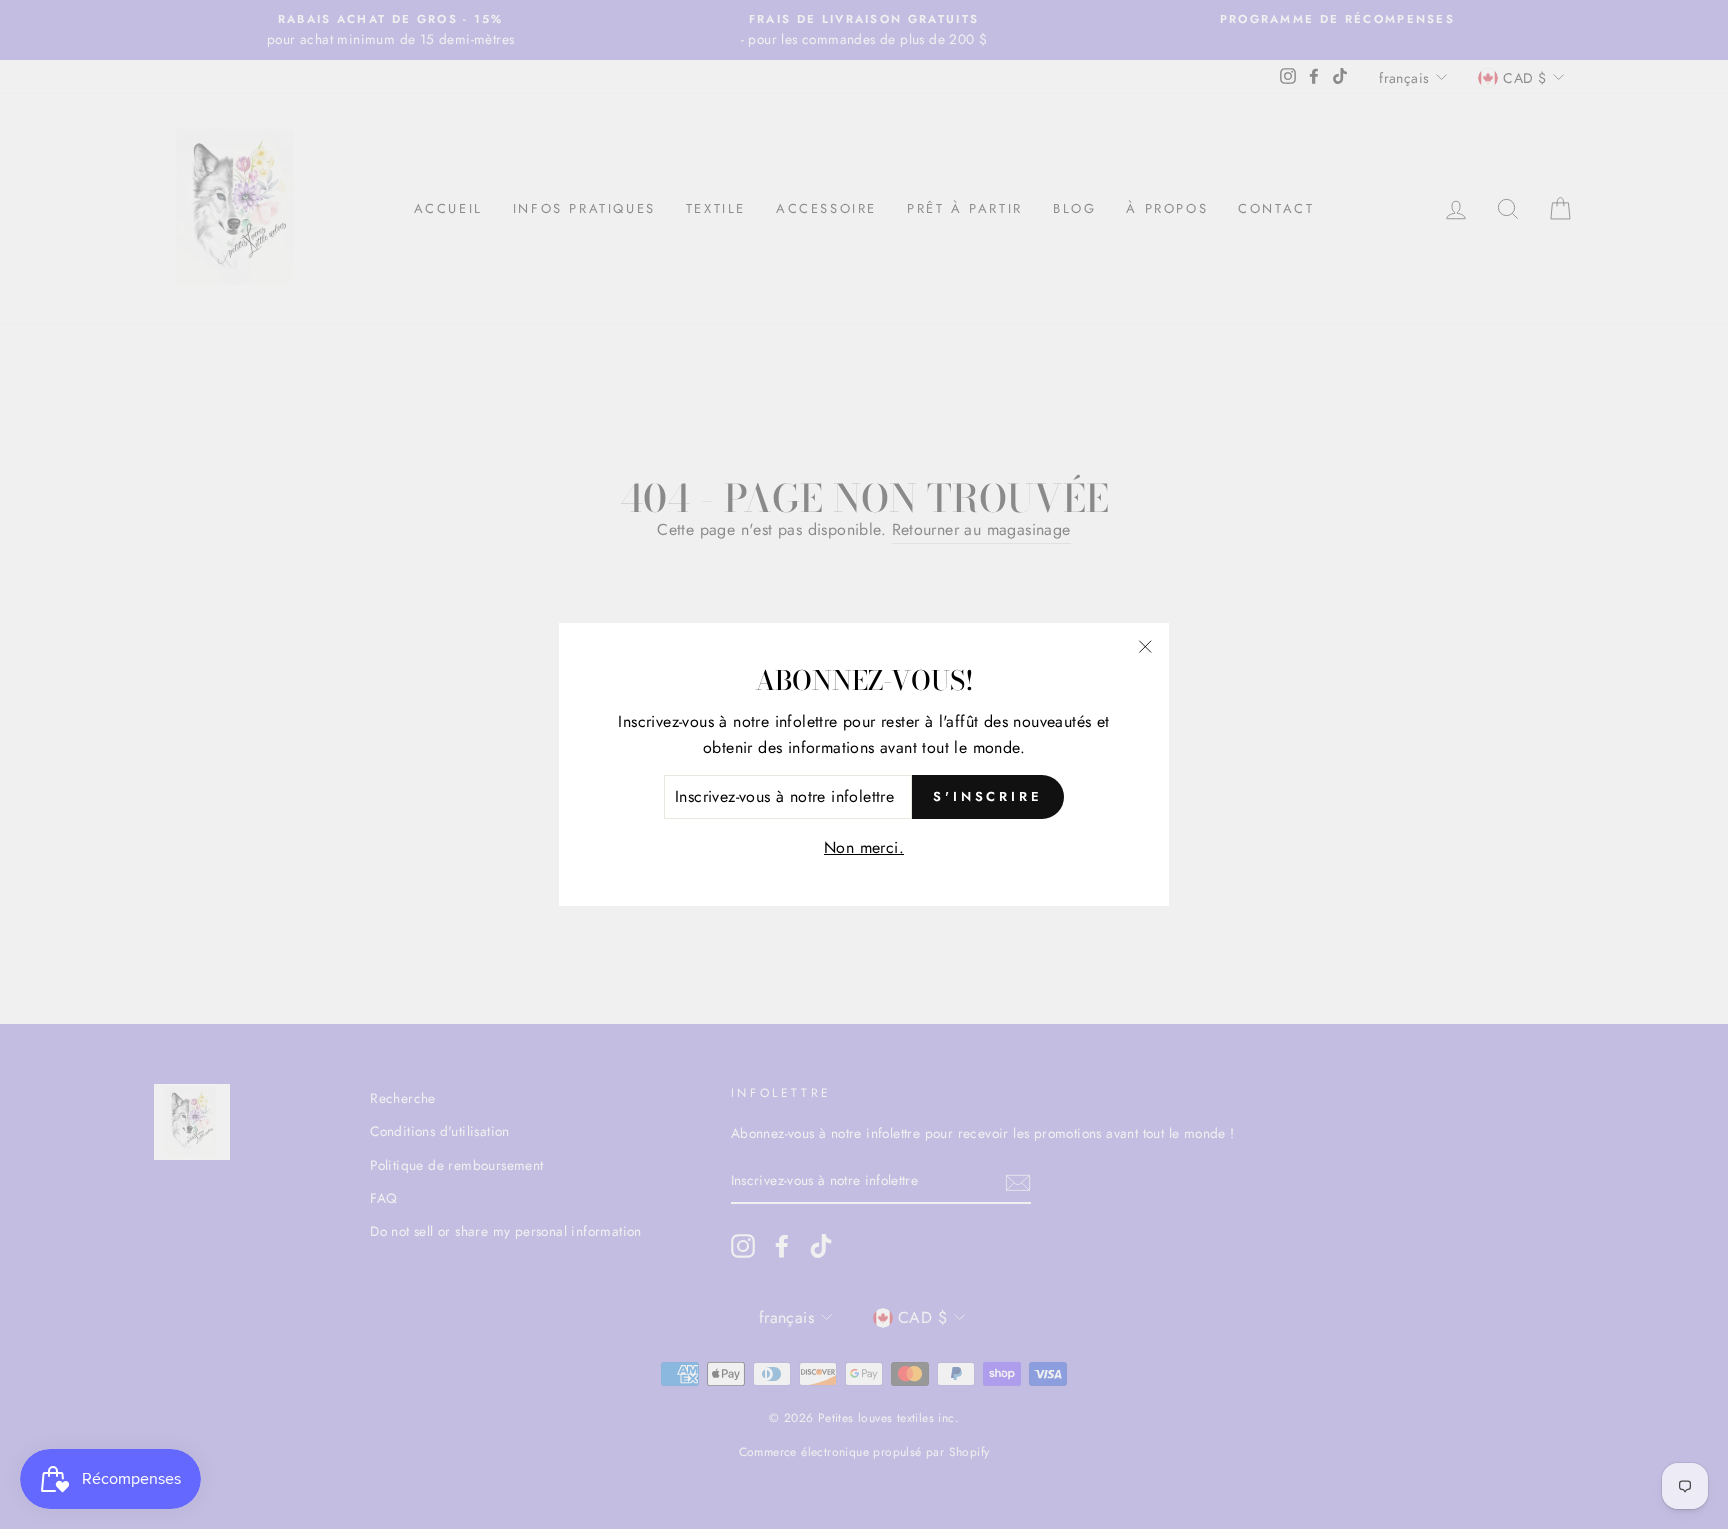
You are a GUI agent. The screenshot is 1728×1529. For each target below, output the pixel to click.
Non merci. (864, 847)
